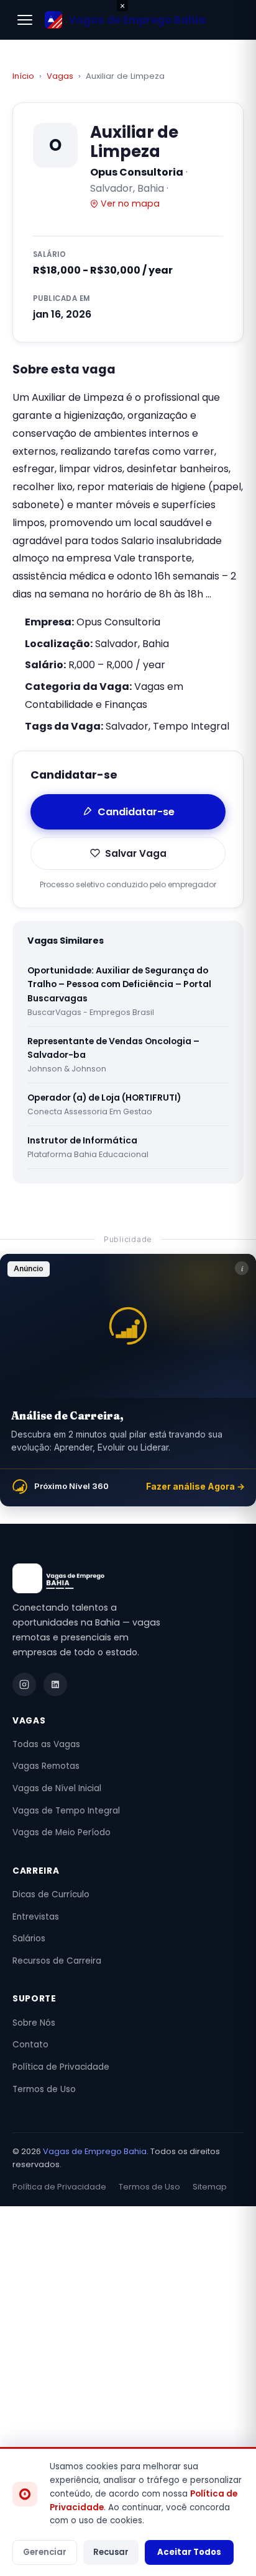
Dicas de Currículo (51, 1894)
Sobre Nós (34, 2023)
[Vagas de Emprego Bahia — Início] (128, 1578)
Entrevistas (36, 1917)
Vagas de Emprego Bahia (95, 2151)
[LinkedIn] (55, 1684)
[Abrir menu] (25, 20)
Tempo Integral (191, 726)
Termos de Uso (44, 2089)
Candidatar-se (136, 812)
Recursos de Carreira (57, 1961)
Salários (29, 1939)
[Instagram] (24, 1684)
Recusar (111, 2552)
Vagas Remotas (46, 1766)
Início (23, 76)
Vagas (60, 76)
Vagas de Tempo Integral (66, 1811)
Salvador (127, 726)
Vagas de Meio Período (62, 1832)
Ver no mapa (130, 203)
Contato (30, 2045)
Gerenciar (45, 2552)
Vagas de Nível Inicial (57, 1788)
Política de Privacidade (61, 2067)
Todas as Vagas (46, 1744)
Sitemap (210, 2187)
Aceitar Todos (189, 2552)
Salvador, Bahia (132, 644)
